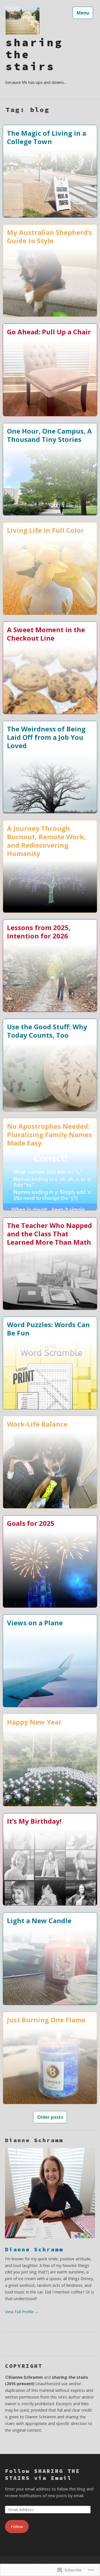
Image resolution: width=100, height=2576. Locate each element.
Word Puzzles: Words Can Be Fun (48, 1329)
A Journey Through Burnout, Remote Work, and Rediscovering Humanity (46, 841)
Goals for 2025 (31, 1523)
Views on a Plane (35, 1623)
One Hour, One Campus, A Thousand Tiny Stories (49, 435)
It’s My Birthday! (34, 1821)
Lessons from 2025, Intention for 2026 (39, 931)
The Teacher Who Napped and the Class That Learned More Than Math (49, 1234)
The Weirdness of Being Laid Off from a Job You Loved (46, 737)
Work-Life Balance (37, 1424)
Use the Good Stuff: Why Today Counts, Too (47, 1031)
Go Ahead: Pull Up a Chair (49, 332)
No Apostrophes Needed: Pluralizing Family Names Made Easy (49, 1134)
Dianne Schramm (34, 2249)
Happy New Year (34, 1722)
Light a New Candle (39, 1920)
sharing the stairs (34, 55)
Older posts (50, 2117)
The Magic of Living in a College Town (47, 137)
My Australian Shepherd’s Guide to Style (50, 236)
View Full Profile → (22, 2312)
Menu (83, 13)
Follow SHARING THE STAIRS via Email (42, 2474)
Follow (17, 2527)
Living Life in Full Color (45, 530)
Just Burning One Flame (46, 2020)
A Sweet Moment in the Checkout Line (46, 634)
